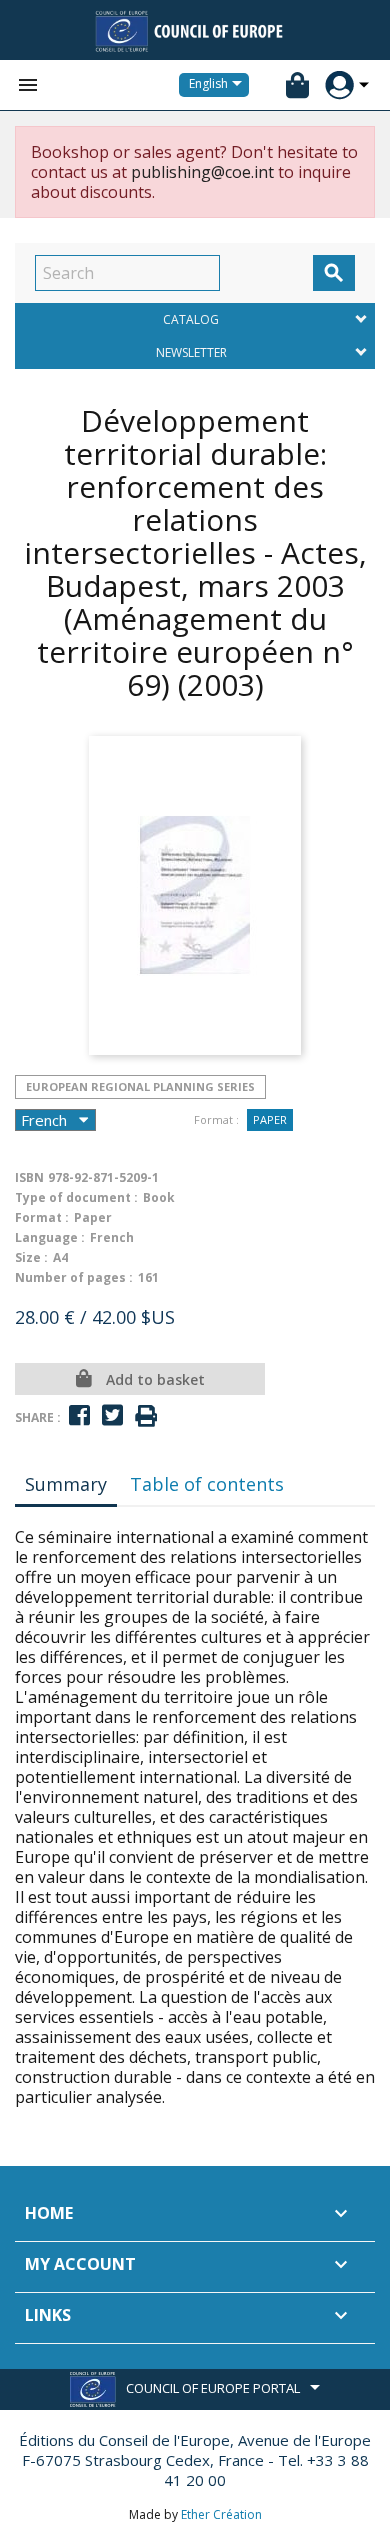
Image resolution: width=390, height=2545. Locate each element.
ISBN (29, 1177)
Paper (270, 1119)
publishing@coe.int (202, 172)
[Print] (146, 1416)
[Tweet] (112, 1415)
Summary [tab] (66, 1484)
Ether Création (221, 2514)
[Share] (79, 1415)
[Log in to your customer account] (339, 85)
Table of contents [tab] (207, 1484)
